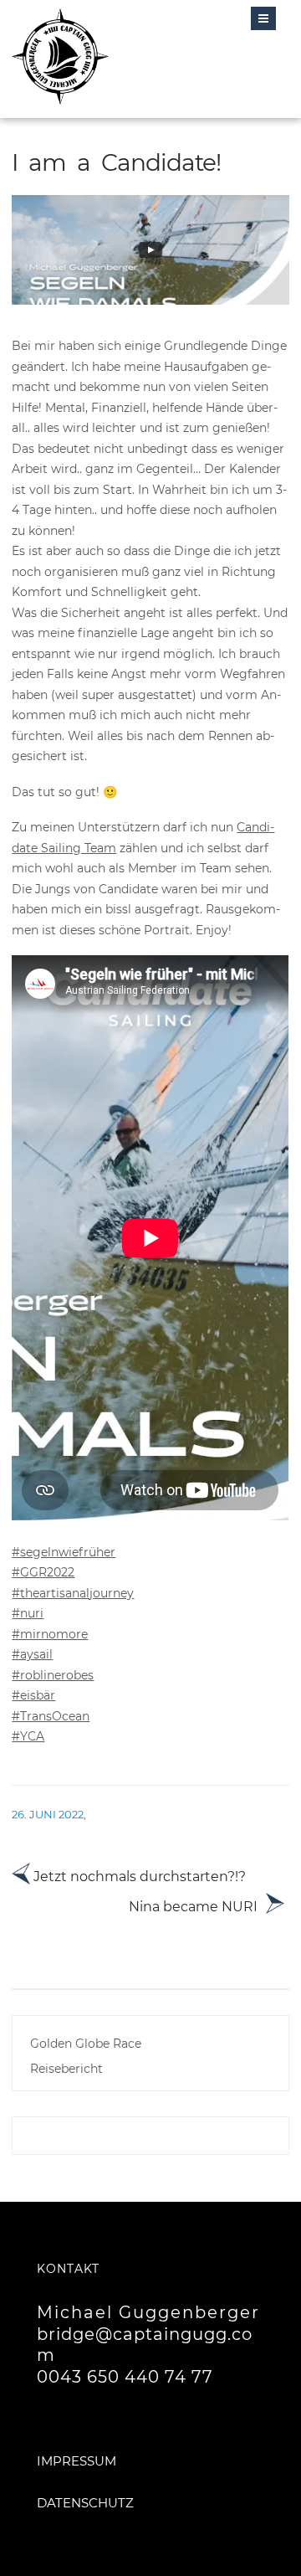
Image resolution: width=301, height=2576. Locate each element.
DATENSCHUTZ (85, 2503)
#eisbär (33, 1695)
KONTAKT (68, 2269)
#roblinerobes (53, 1675)
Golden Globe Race (86, 2044)
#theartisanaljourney (73, 1593)
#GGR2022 (43, 1572)
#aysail (32, 1654)
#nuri (28, 1613)
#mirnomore (50, 1634)
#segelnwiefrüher (64, 1552)
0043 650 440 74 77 (125, 2377)
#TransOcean (51, 1716)
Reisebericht (66, 2069)
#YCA (28, 1736)
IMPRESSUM (77, 2461)
